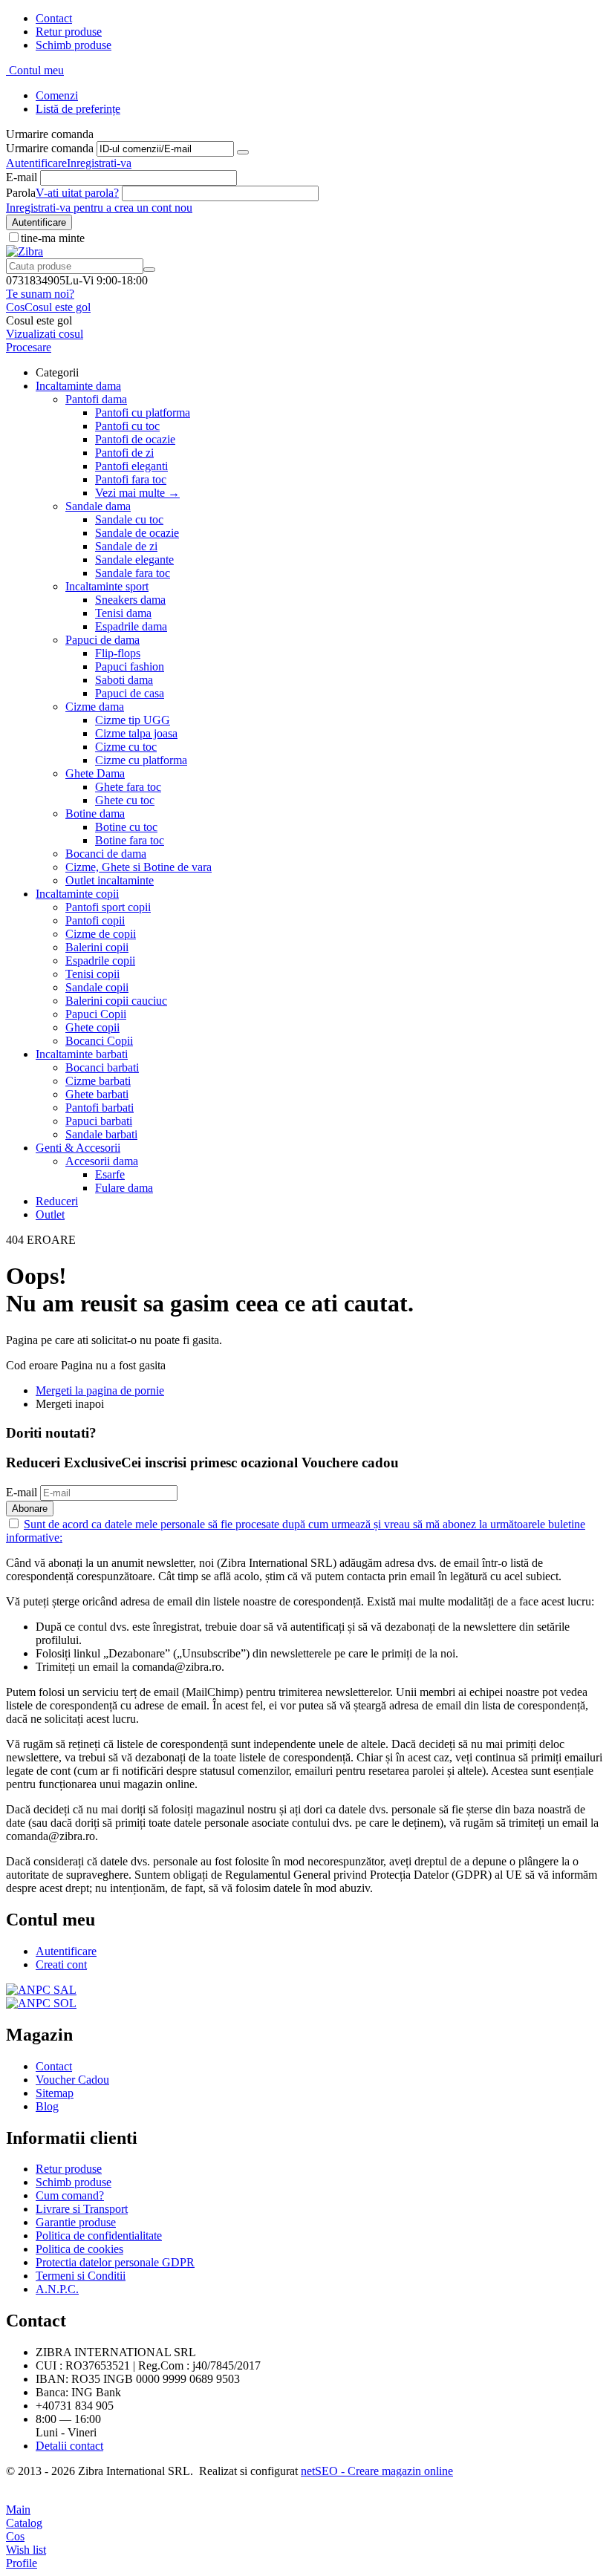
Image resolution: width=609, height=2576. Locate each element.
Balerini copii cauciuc (116, 1001)
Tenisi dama (123, 613)
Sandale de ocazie (137, 533)
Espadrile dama (131, 626)
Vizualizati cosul (45, 334)
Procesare (29, 347)
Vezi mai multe (137, 493)
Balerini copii (97, 947)
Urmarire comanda (50, 148)
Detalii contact (69, 2446)
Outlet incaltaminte (110, 880)
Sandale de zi (126, 546)
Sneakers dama (130, 600)
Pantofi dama (96, 399)
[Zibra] (25, 251)
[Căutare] (149, 270)
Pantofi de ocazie (135, 439)
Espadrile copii (100, 961)
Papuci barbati (99, 1121)
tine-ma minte (53, 238)
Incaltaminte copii (77, 894)
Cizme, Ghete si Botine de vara (139, 867)
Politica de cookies (79, 2249)
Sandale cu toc (129, 519)
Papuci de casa (130, 693)
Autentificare (36, 163)
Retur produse (69, 32)
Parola (21, 193)
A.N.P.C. (57, 2289)
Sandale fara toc (133, 573)
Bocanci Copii (99, 1041)
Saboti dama (124, 680)
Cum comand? (70, 2195)
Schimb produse (74, 45)
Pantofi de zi (124, 453)
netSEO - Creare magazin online (377, 2471)
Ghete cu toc (125, 800)
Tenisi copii (92, 974)
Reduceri (57, 1201)
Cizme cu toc (126, 747)
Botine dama (95, 813)
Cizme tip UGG (133, 720)
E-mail (22, 177)
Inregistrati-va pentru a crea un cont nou (99, 208)
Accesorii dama (102, 1161)
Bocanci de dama (106, 854)
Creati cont (61, 1964)
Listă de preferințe (78, 109)
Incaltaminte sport (107, 586)
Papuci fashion (130, 666)
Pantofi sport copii (108, 907)
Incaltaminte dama (78, 386)
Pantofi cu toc (127, 426)
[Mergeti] (243, 152)
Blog (47, 2106)
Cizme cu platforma (141, 760)
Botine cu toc (126, 827)
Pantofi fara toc (131, 479)
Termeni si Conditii (81, 2276)
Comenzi (57, 95)
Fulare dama (124, 1188)
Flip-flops (118, 653)
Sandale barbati (101, 1134)
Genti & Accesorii (78, 1148)
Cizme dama (95, 707)
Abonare (30, 1509)
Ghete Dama (95, 773)
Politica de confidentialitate (99, 2236)
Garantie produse (76, 2222)
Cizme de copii (101, 934)
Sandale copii (97, 987)
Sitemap (55, 2093)
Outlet (50, 1214)
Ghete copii (92, 1027)
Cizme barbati (98, 1081)
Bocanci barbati (102, 1067)
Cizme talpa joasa (136, 733)
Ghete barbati (97, 1094)
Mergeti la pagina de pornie (100, 1390)
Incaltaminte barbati (82, 1054)
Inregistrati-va (99, 163)
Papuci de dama (102, 640)
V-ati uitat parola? (77, 193)
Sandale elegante (134, 560)
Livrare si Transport (82, 2209)
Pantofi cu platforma (143, 413)
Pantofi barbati (100, 1108)
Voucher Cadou (72, 2080)
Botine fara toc (130, 840)
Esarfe (110, 1174)
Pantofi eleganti (131, 466)
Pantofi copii (95, 920)
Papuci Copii (96, 1014)
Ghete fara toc (128, 787)
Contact (54, 18)
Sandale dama (98, 506)
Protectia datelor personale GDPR (115, 2262)
